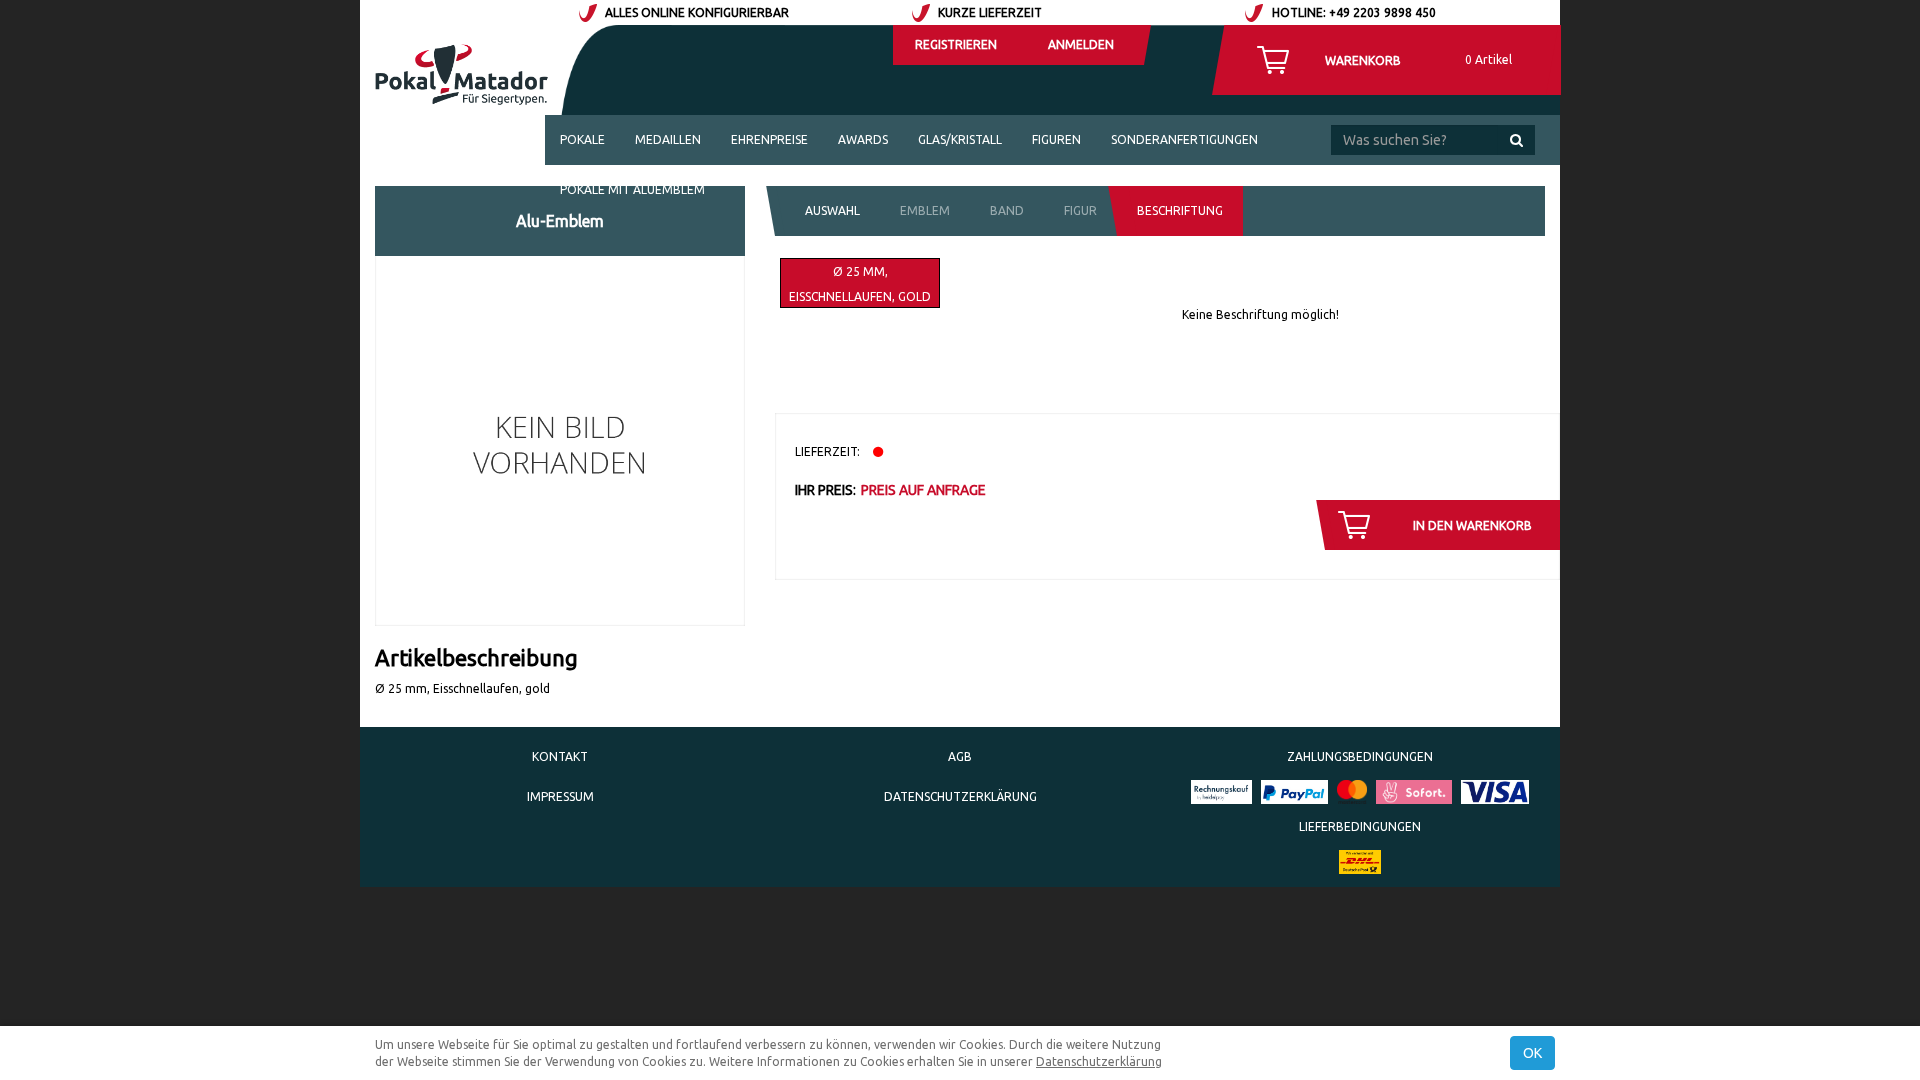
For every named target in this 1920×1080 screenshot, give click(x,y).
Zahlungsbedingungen (1360, 756)
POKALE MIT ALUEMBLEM (632, 189)
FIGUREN (1056, 139)
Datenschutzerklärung (960, 796)
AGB (960, 756)
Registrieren (956, 44)
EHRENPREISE (769, 139)
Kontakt (560, 756)
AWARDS (863, 139)
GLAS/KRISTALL (960, 139)
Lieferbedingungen (1360, 826)
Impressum (560, 796)
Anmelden (1081, 44)
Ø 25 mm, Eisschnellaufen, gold (860, 284)
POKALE (582, 139)
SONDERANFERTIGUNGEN (1184, 139)
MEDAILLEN (668, 139)
